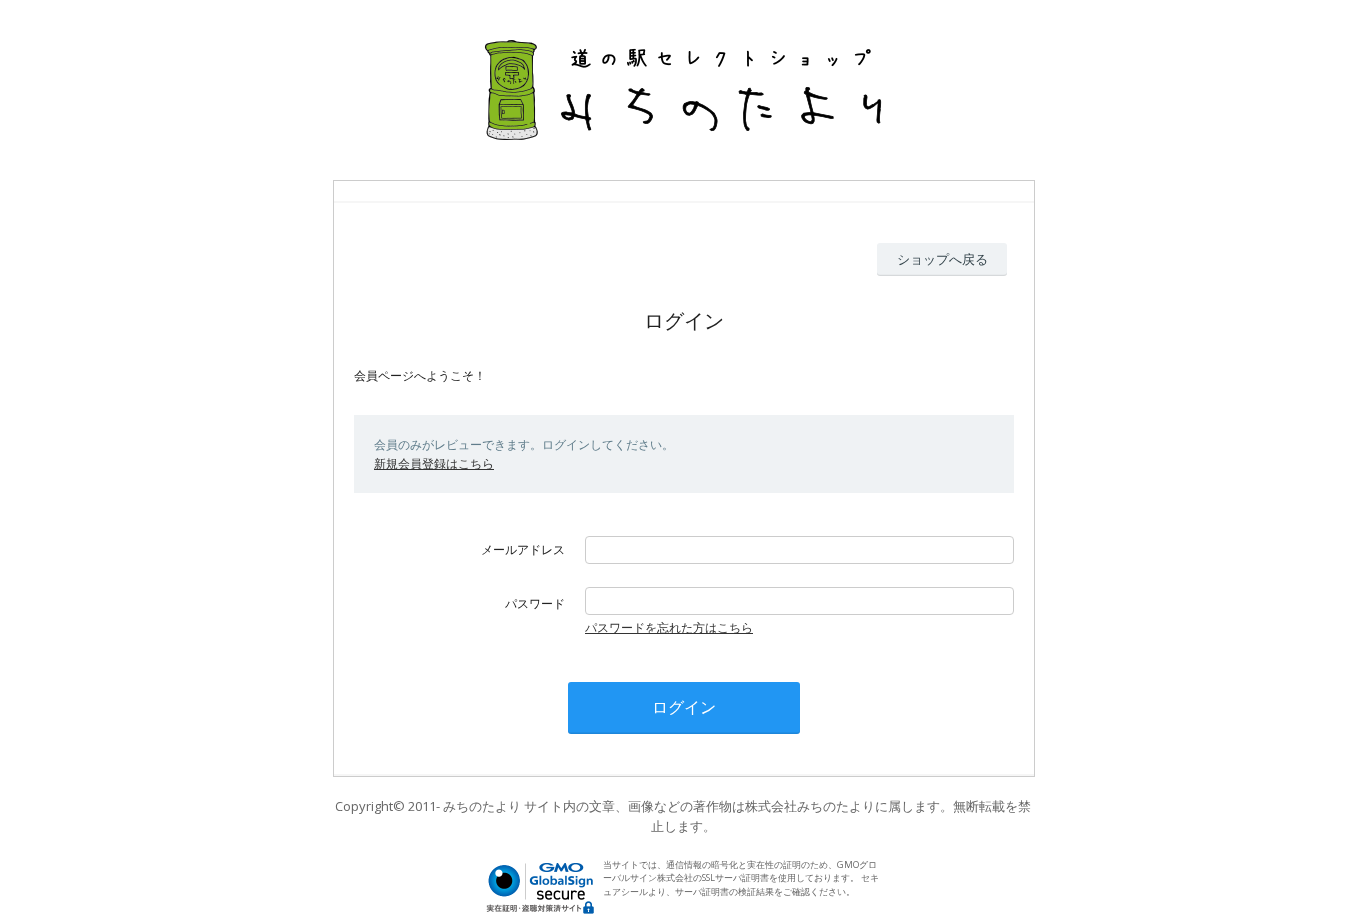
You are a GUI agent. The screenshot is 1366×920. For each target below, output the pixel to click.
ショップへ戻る (942, 259)
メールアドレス (523, 549)
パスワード (535, 603)
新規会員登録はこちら (434, 463)
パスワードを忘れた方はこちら (669, 627)
